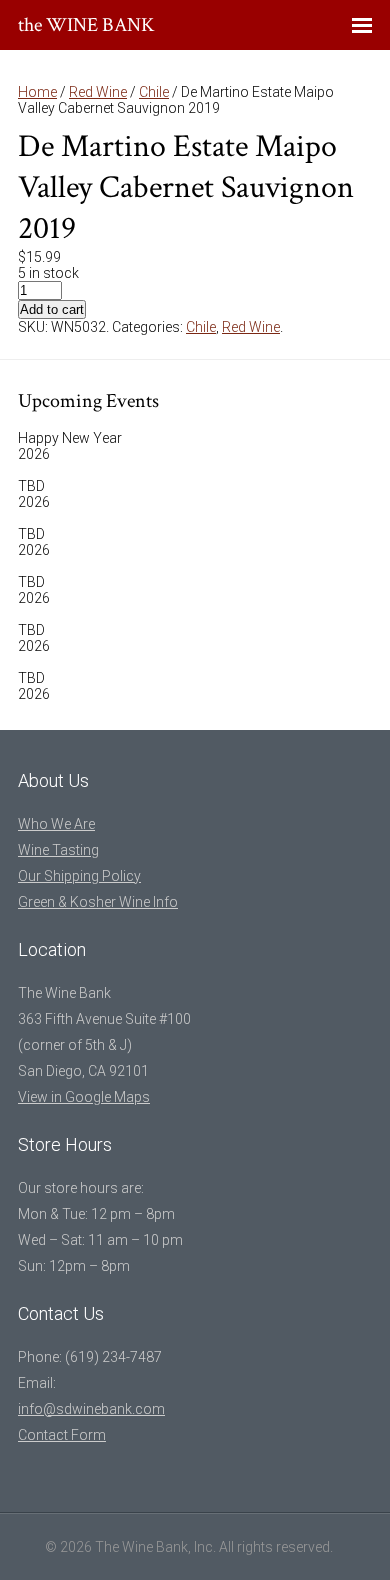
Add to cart (52, 309)
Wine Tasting (58, 850)
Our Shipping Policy (79, 876)
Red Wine (98, 92)
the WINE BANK (86, 25)
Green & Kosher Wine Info (98, 902)
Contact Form (62, 1435)
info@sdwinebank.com (91, 1409)
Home (37, 92)
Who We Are (56, 824)
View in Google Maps (84, 1097)
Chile (154, 92)
